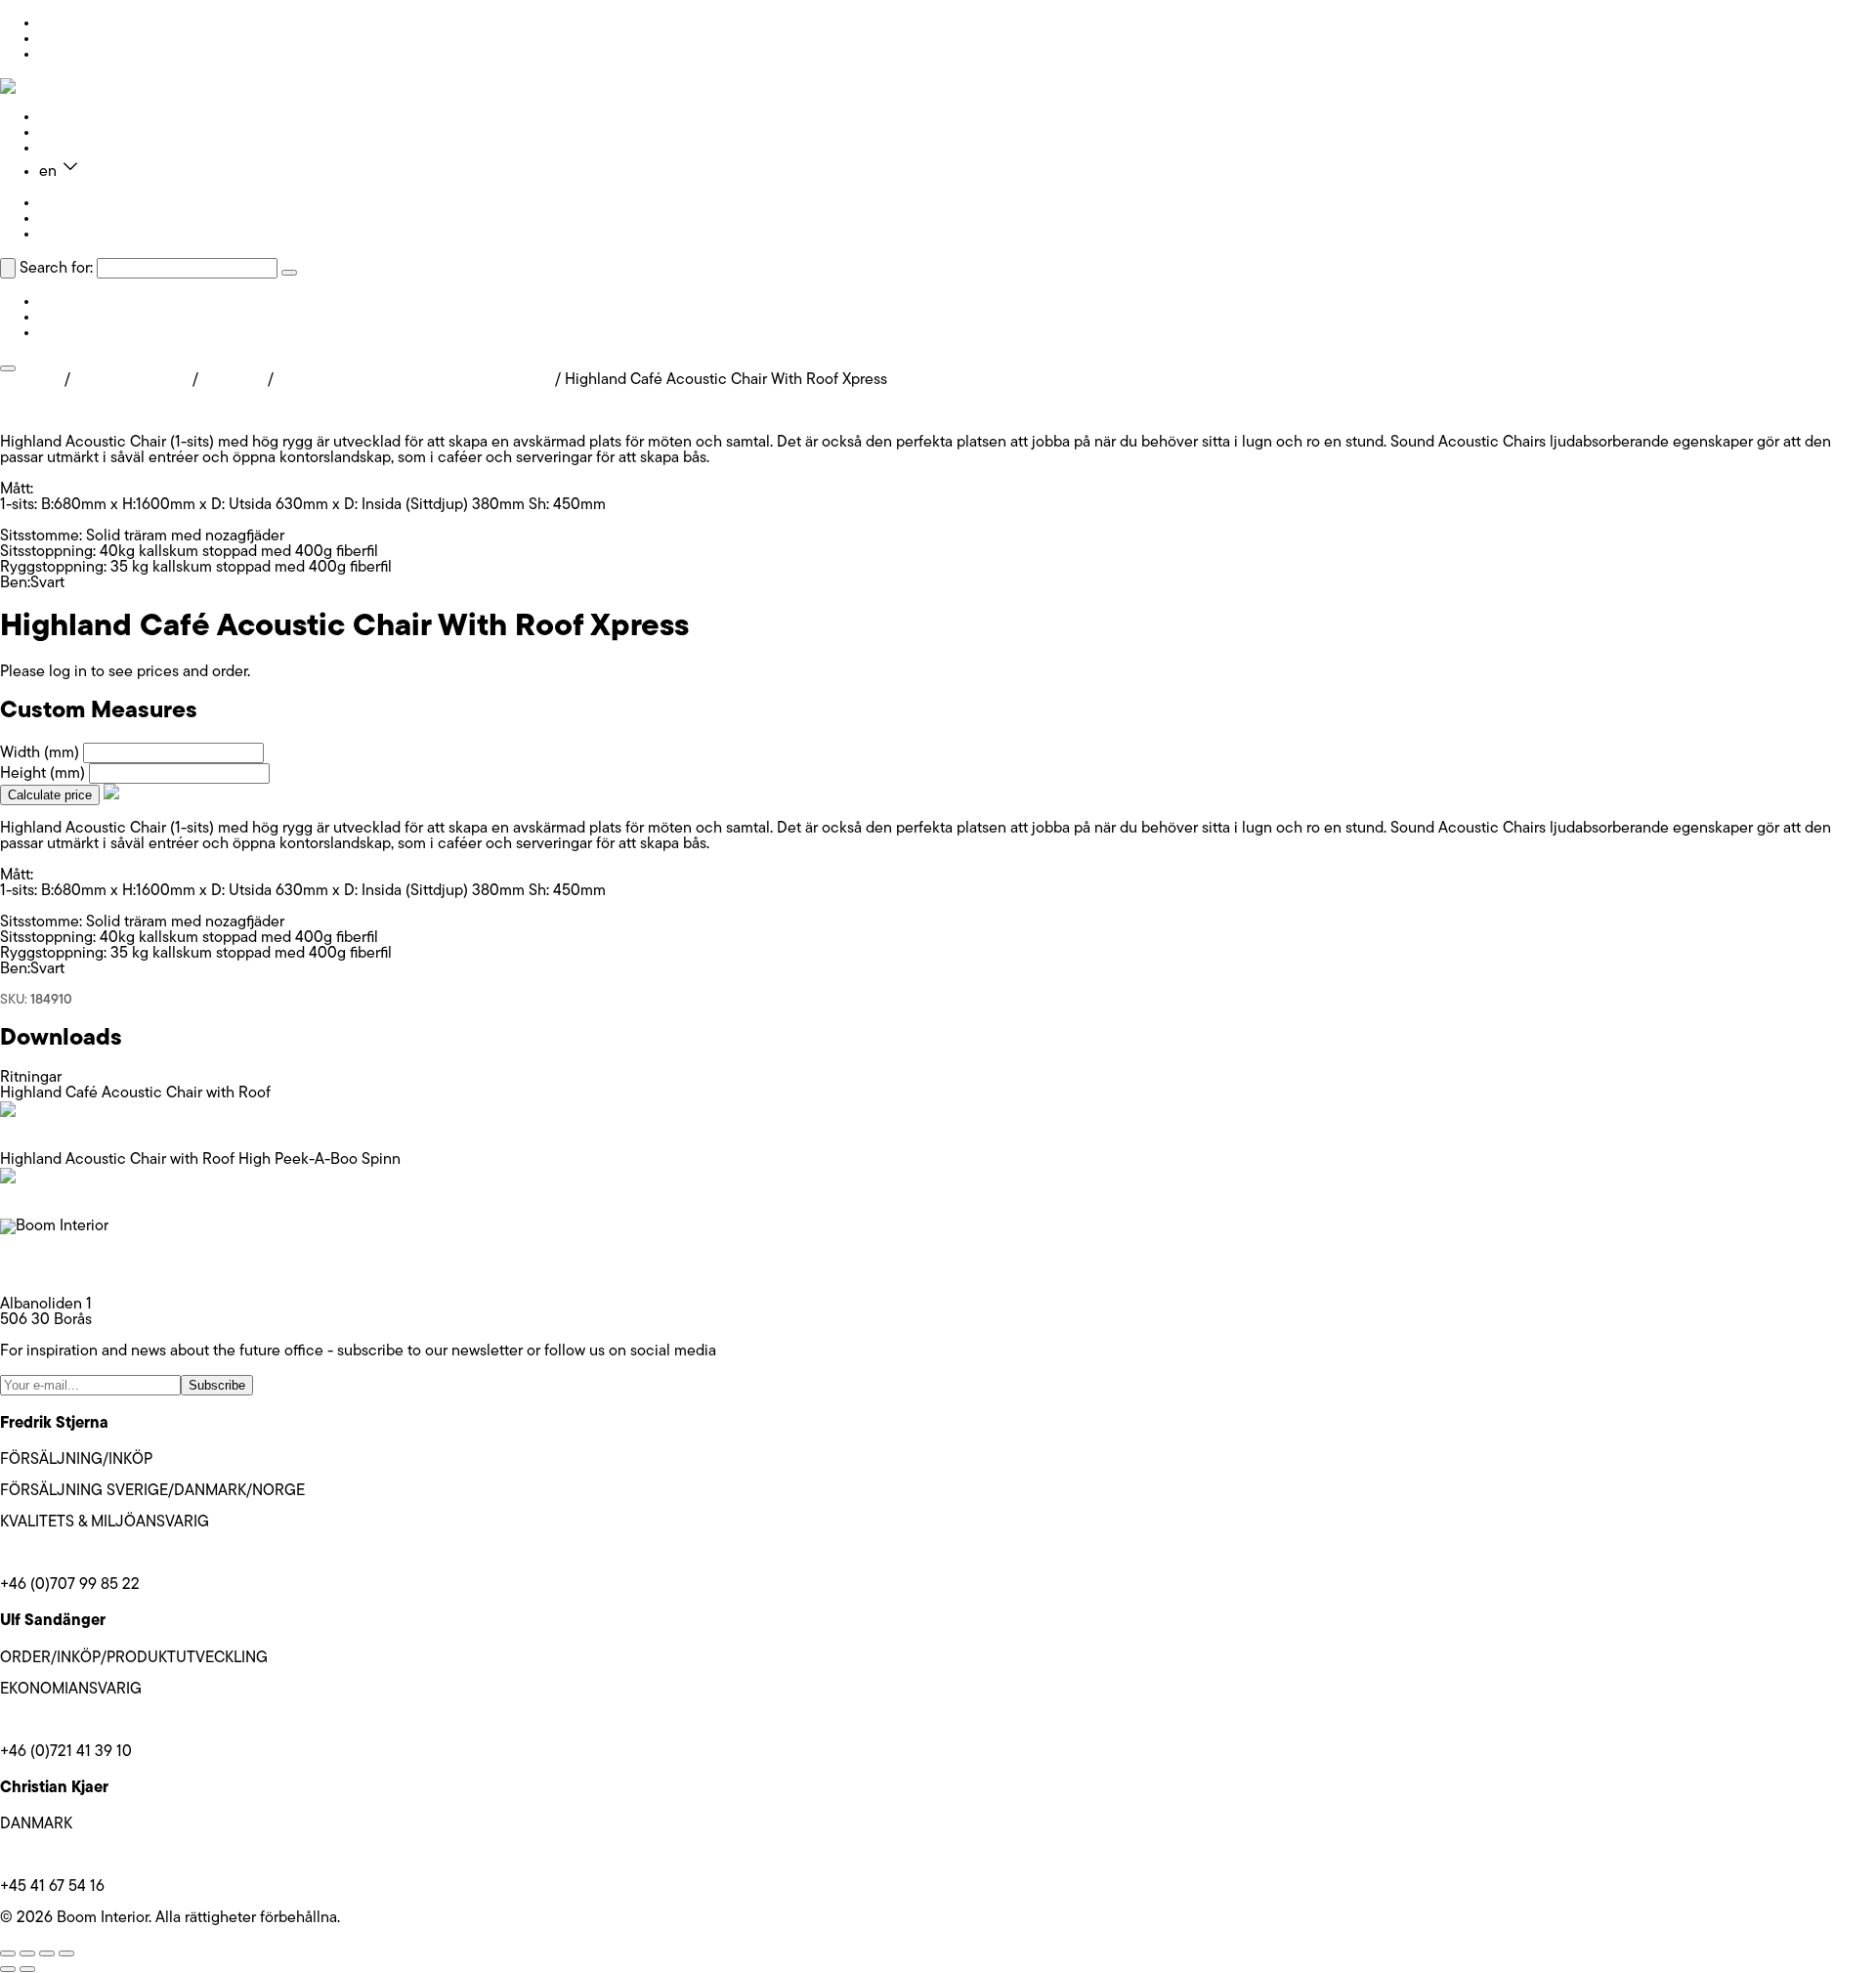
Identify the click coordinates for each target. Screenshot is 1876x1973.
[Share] (47, 1953)
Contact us (76, 149)
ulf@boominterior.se (68, 1721)
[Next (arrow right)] (27, 1969)
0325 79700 (42, 1273)
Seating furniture (131, 380)
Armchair (233, 380)
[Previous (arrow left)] (8, 1969)
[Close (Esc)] (66, 1953)
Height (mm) (43, 774)
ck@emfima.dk (49, 1856)
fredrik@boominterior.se (81, 1554)
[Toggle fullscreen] (27, 1953)
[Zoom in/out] (8, 1953)
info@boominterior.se (72, 1258)
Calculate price (50, 795)
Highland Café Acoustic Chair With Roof (414, 380)
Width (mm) (40, 753)
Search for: (56, 269)
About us (69, 133)
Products (69, 117)
